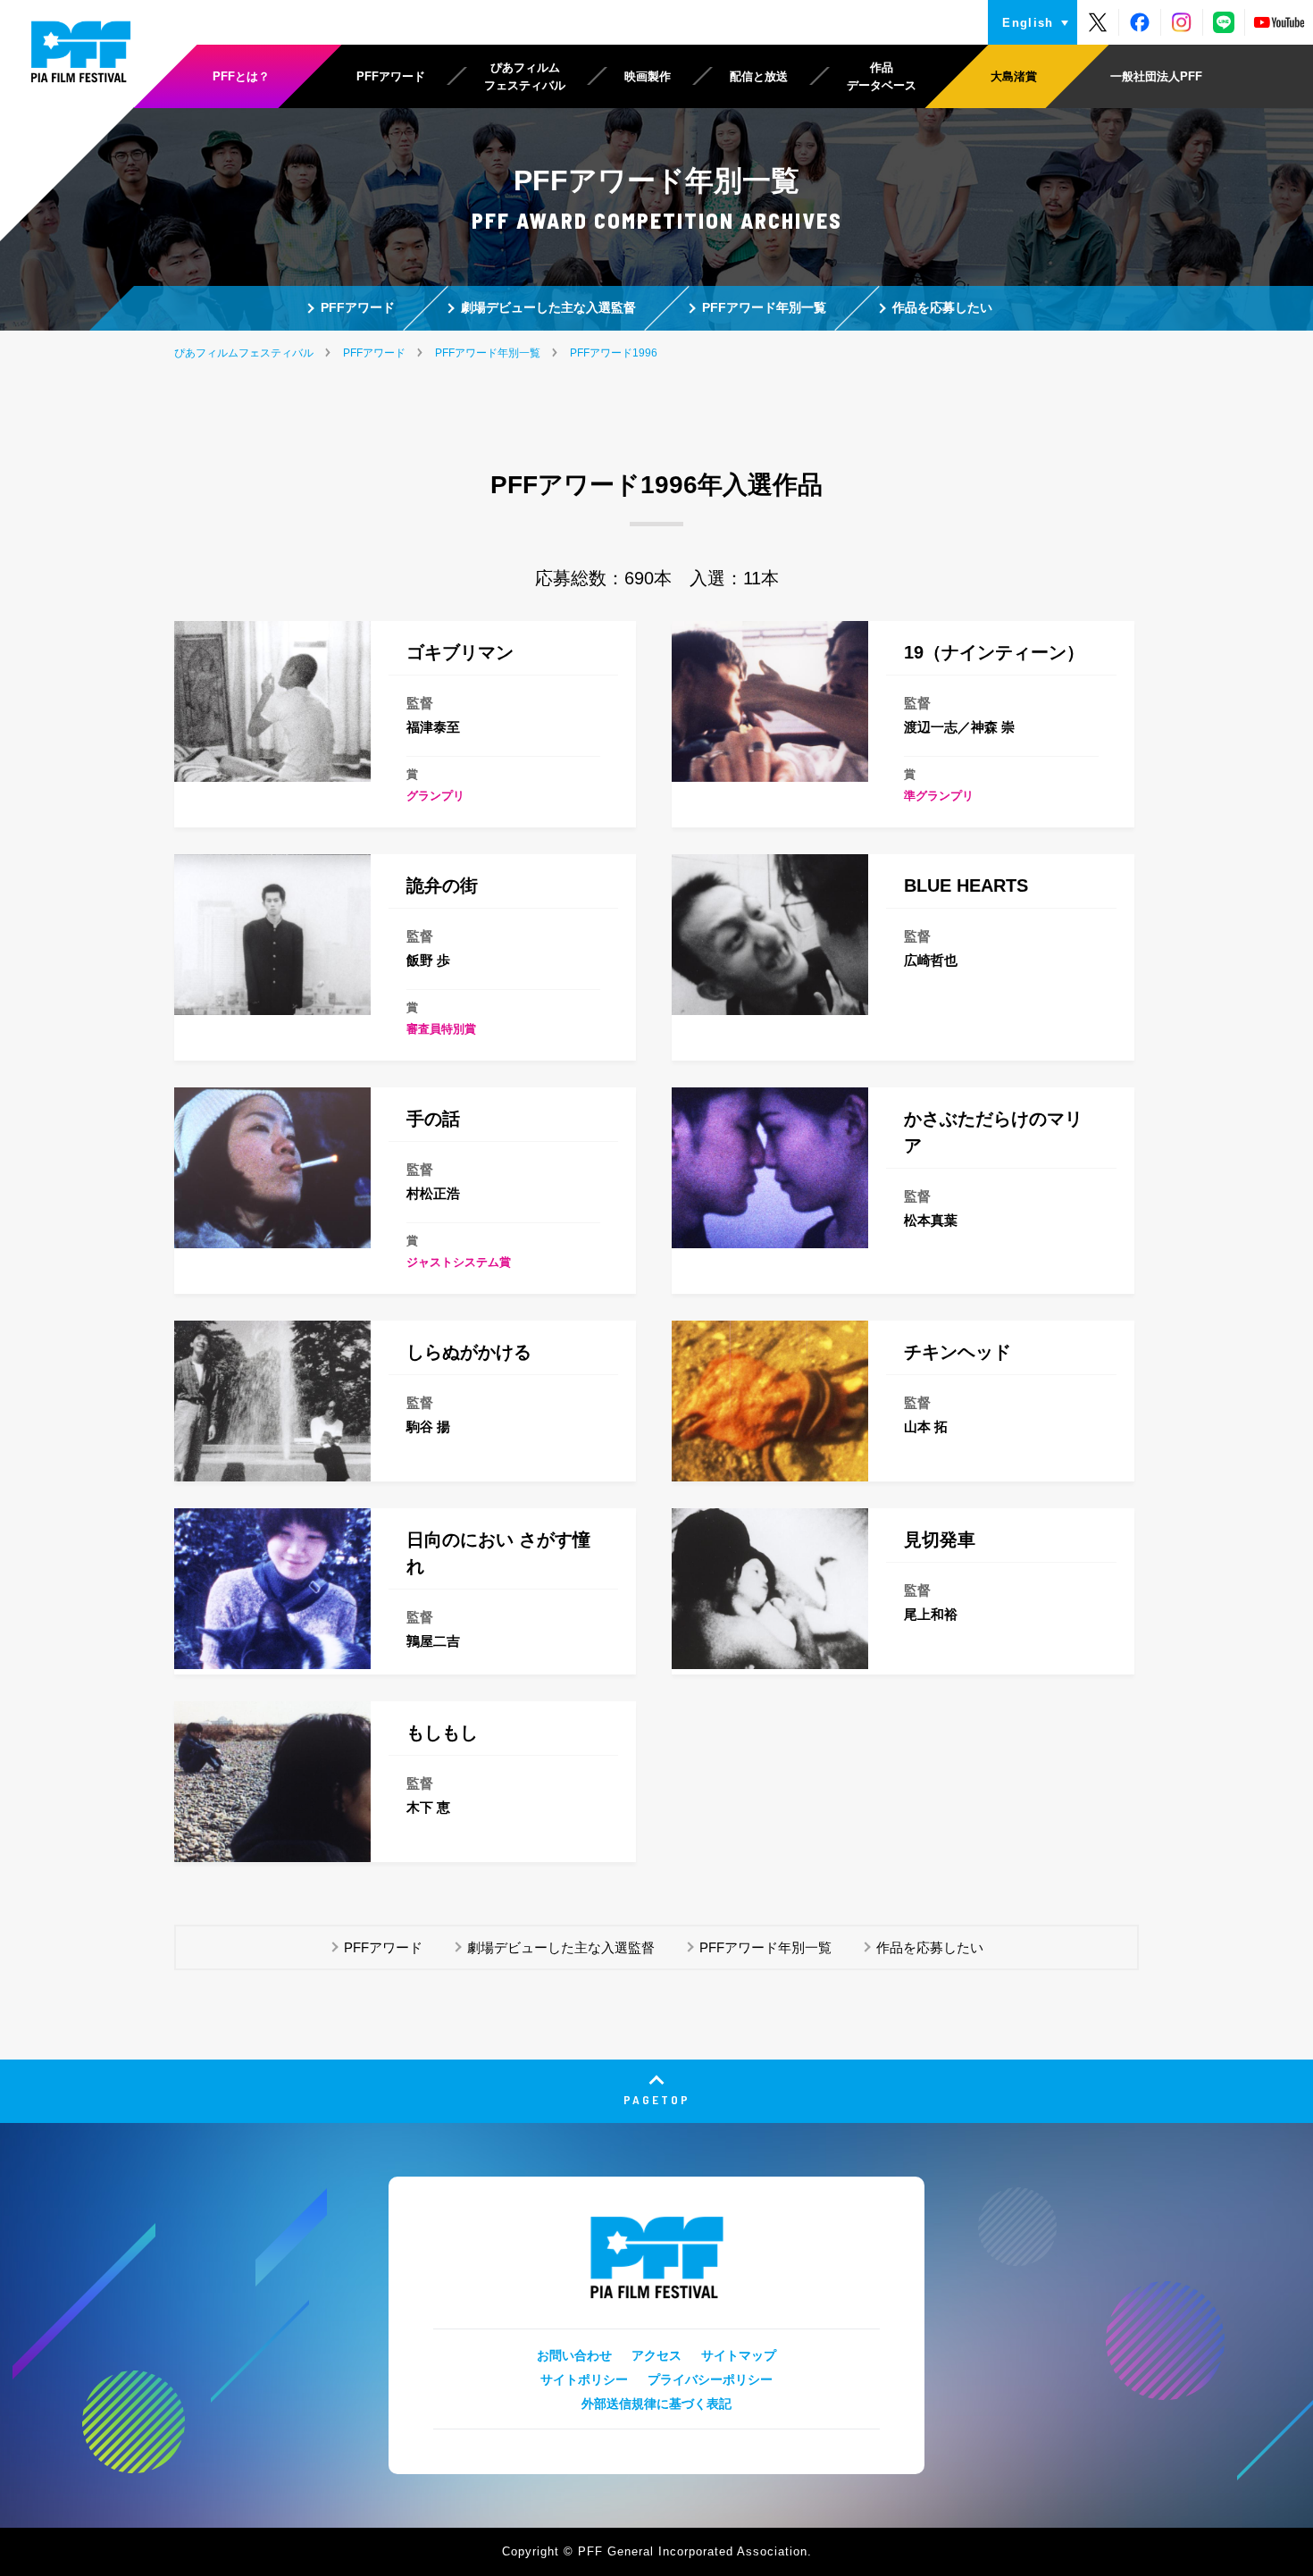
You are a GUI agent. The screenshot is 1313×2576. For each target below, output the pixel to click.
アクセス (656, 2355)
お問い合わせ (574, 2355)
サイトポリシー (584, 2379)
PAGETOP (657, 2099)
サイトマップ (739, 2355)
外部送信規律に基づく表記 (656, 2404)
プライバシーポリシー (710, 2379)
